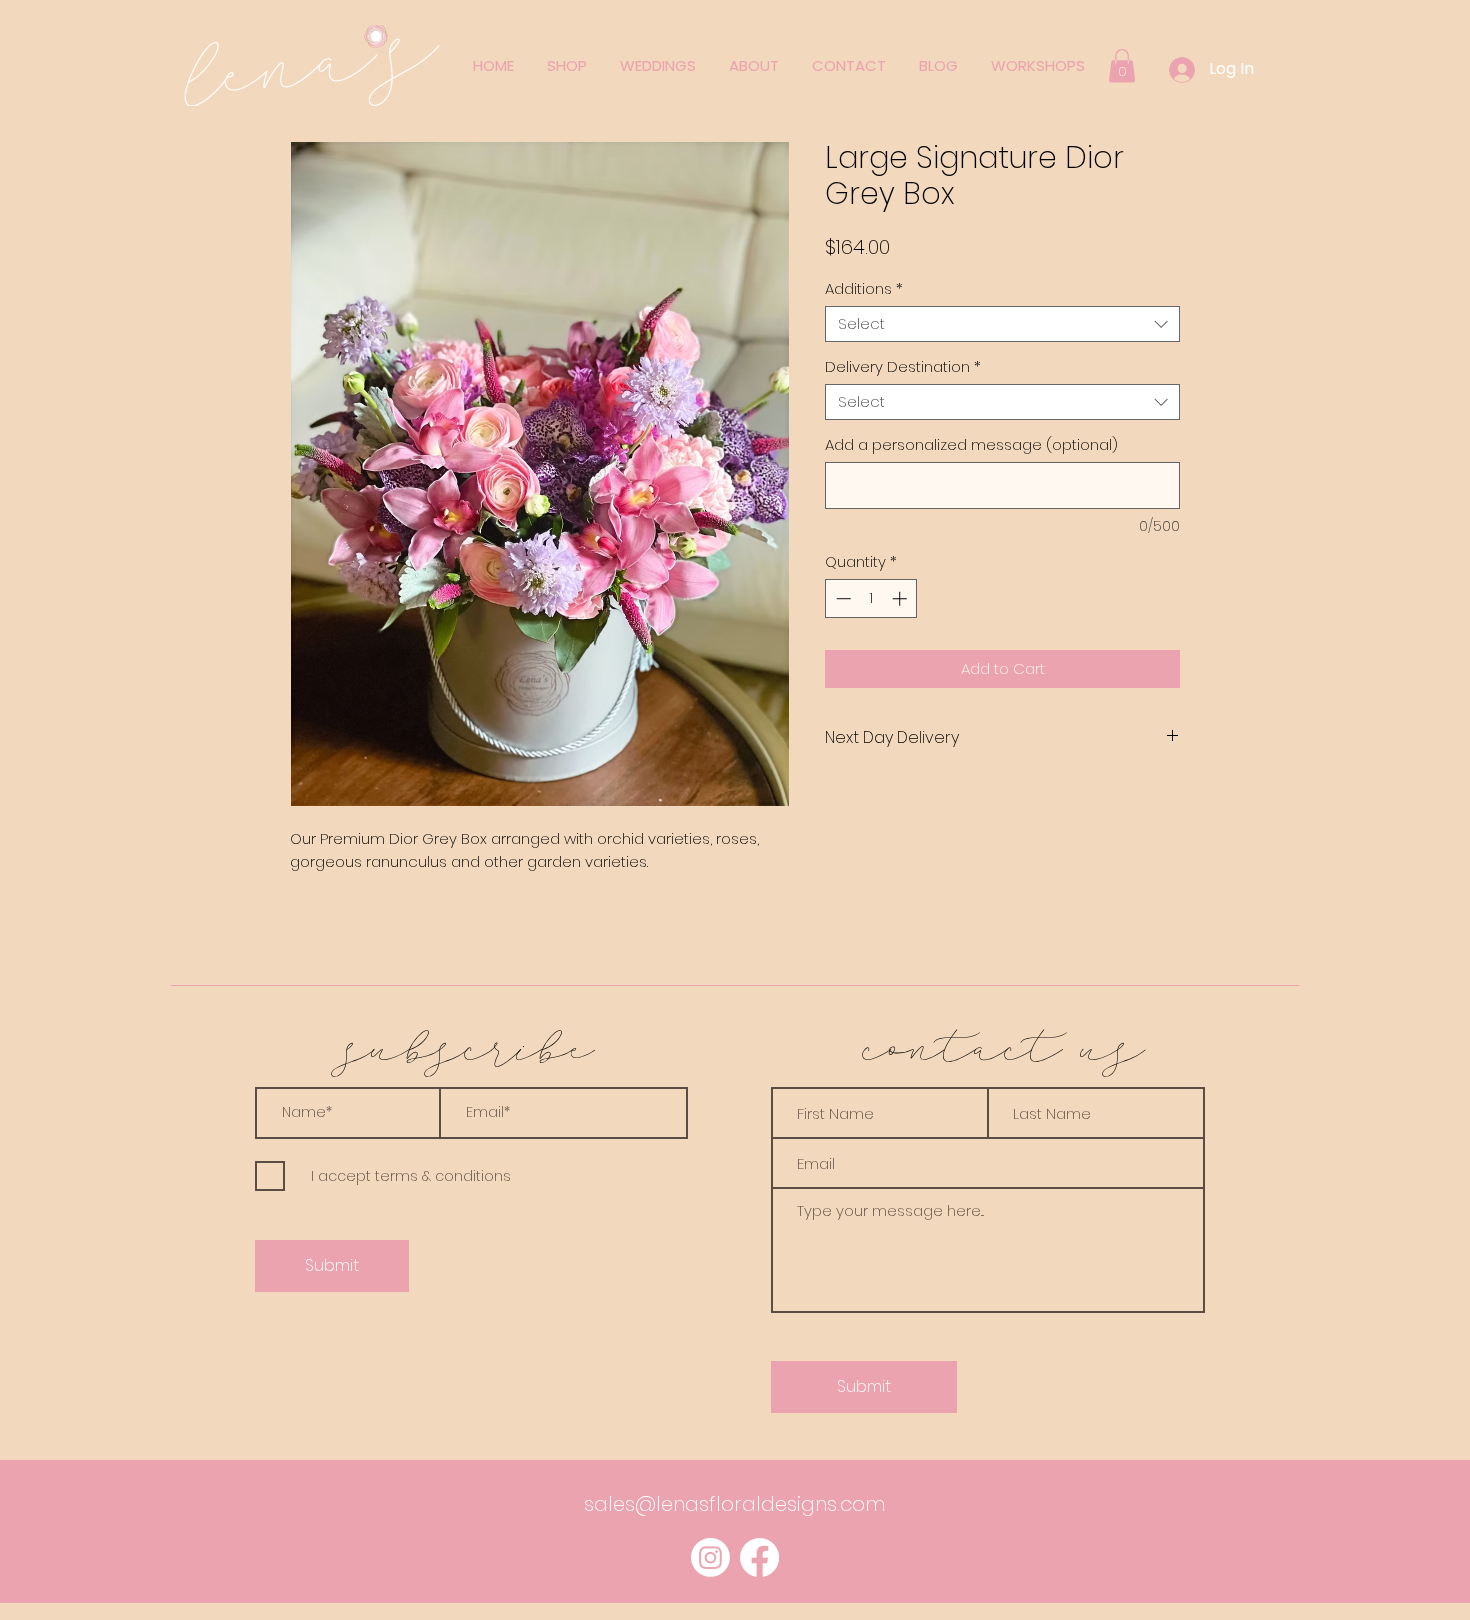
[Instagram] (710, 1557)
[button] (1122, 65)
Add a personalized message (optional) (971, 445)
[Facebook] (759, 1557)
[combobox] (1002, 324)
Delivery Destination (903, 367)
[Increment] (901, 598)
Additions (864, 289)
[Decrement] (841, 598)
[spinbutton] (871, 598)
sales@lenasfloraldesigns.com (734, 1504)
